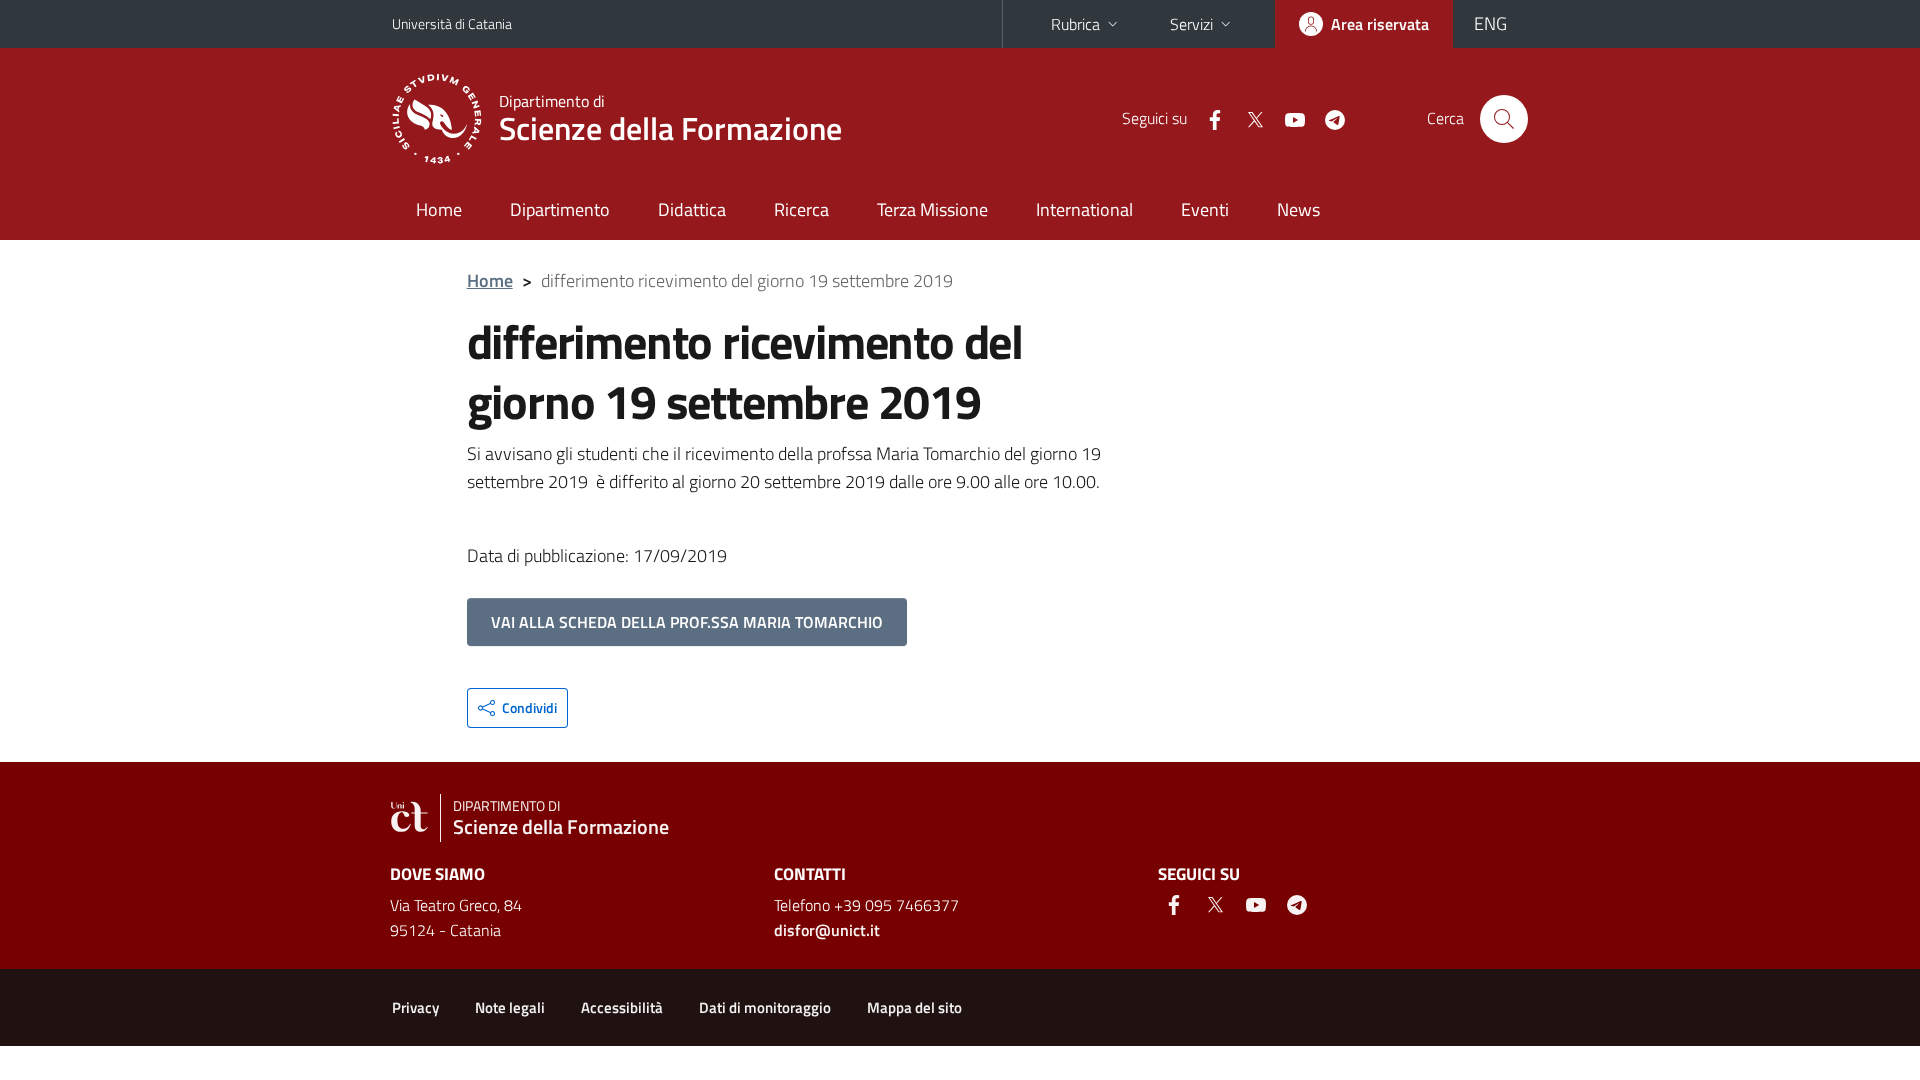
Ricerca (801, 209)
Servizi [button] (1191, 24)
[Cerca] (1504, 119)
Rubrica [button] (1075, 24)
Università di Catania (452, 23)
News (1298, 209)
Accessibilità (622, 1007)
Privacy (415, 1007)
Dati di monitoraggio (765, 1007)
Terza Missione (932, 209)
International (1084, 209)
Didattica (692, 209)
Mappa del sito (914, 1007)
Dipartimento (560, 209)
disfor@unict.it (827, 930)
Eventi (1205, 209)
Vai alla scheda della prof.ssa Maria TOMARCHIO (687, 622)
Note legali (510, 1007)
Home (439, 209)
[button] (517, 708)
